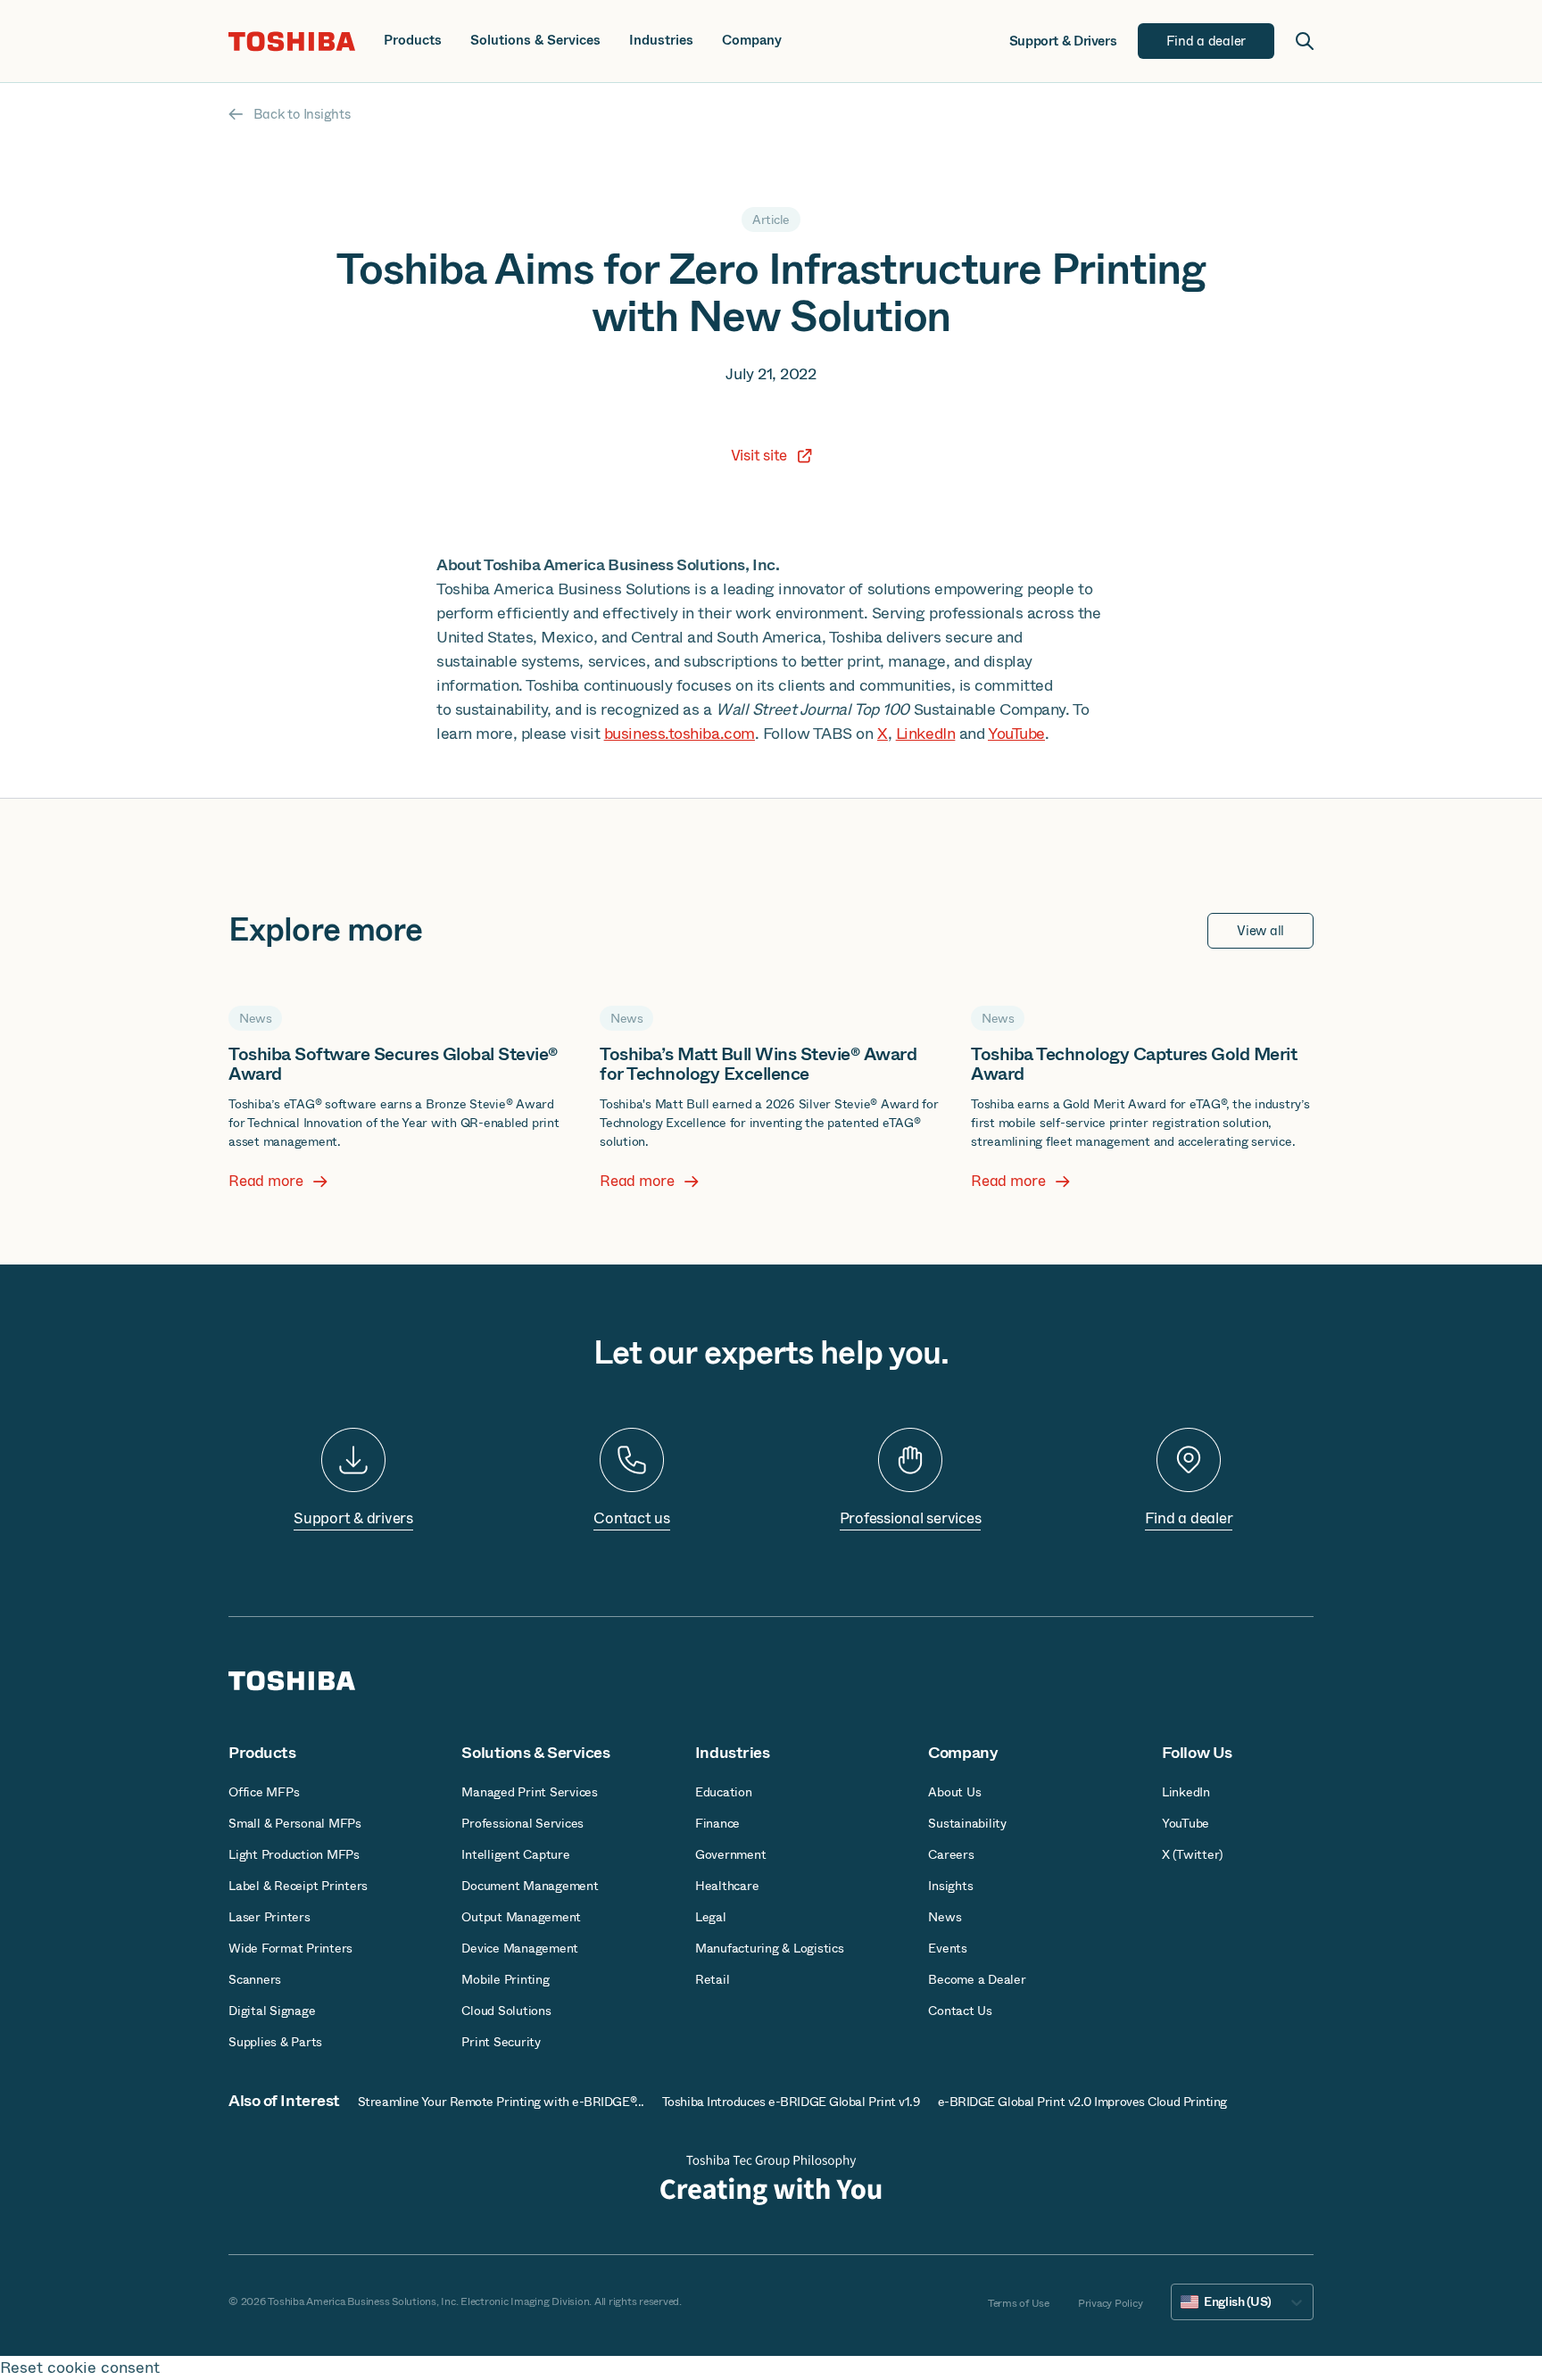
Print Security (501, 2042)
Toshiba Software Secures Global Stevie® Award (393, 1064)
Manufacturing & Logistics (770, 1948)
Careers (951, 1854)
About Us (954, 1792)
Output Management (521, 1917)
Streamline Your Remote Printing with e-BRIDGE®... (501, 2102)
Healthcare (727, 1886)
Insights (950, 1886)
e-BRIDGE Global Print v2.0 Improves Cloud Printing (1083, 2102)
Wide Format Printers (290, 1948)
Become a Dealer (977, 1979)
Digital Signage (272, 2011)
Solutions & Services (535, 41)
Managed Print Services (530, 1792)
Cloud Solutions (506, 2011)
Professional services (911, 1518)
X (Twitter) (1192, 1854)
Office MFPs (264, 1792)
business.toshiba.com (680, 734)
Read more (266, 1182)
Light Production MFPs (294, 1854)
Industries (661, 41)
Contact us (632, 1518)
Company (752, 41)
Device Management (520, 1948)
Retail (713, 1979)
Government (731, 1854)
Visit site (759, 456)
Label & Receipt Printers (298, 1886)
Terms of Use (1019, 2303)
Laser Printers (269, 1917)
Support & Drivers (1063, 41)
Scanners (255, 1979)
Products (413, 41)
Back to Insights (302, 114)
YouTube (1016, 734)
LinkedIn (925, 734)
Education (724, 1792)
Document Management (530, 1886)
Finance (717, 1823)
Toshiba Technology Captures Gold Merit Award (1134, 1064)
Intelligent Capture (515, 1854)
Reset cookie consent (80, 2368)
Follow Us (1197, 1753)
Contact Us (960, 2011)
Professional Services (522, 1823)
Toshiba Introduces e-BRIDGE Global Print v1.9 (791, 2102)
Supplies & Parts (275, 2042)
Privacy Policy (1111, 2303)
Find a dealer (1189, 1518)
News (945, 1917)
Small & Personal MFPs (295, 1823)
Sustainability (967, 1823)
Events (948, 1948)
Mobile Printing (505, 1979)
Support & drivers (353, 1518)
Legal (711, 1917)
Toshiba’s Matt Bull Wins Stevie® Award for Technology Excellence (758, 1064)
